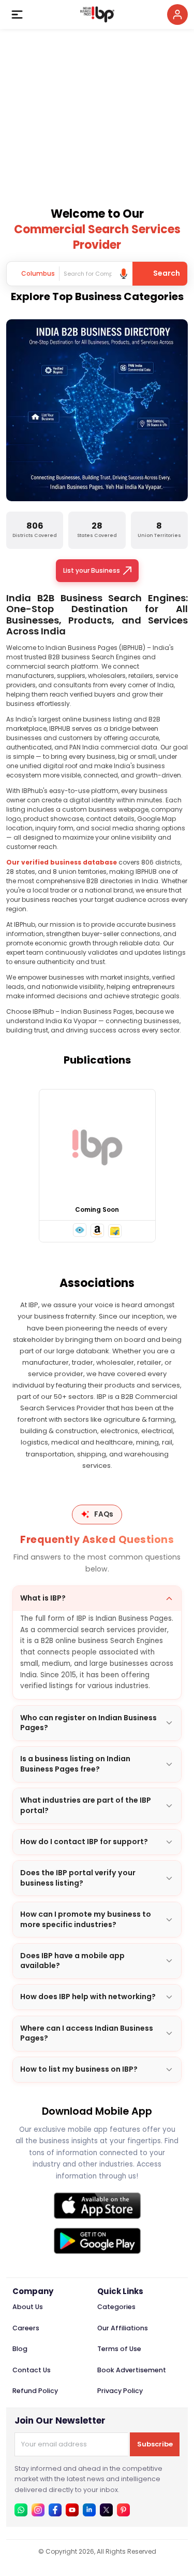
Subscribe (155, 2444)
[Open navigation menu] (17, 15)
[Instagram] (38, 2510)
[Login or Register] (177, 15)
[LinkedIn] (89, 2510)
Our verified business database (62, 862)
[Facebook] (55, 2510)
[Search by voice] (124, 274)
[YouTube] (72, 2510)
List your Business (92, 570)
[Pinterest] (123, 2510)
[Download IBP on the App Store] (97, 2206)
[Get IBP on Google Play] (97, 2241)
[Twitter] (106, 2510)
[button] (80, 1230)
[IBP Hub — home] (97, 15)
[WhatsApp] (21, 2510)
